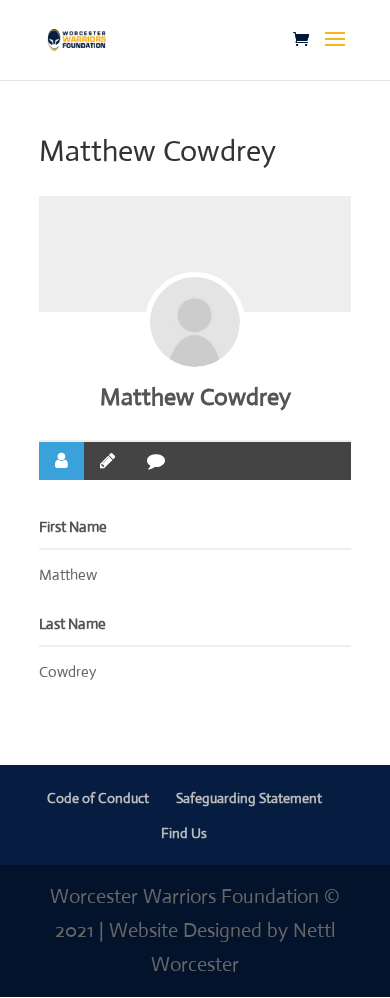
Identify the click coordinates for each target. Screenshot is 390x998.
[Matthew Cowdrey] (195, 322)
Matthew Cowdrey (195, 397)
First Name (73, 526)
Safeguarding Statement (249, 798)
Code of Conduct (98, 798)
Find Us (184, 833)
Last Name (72, 623)
